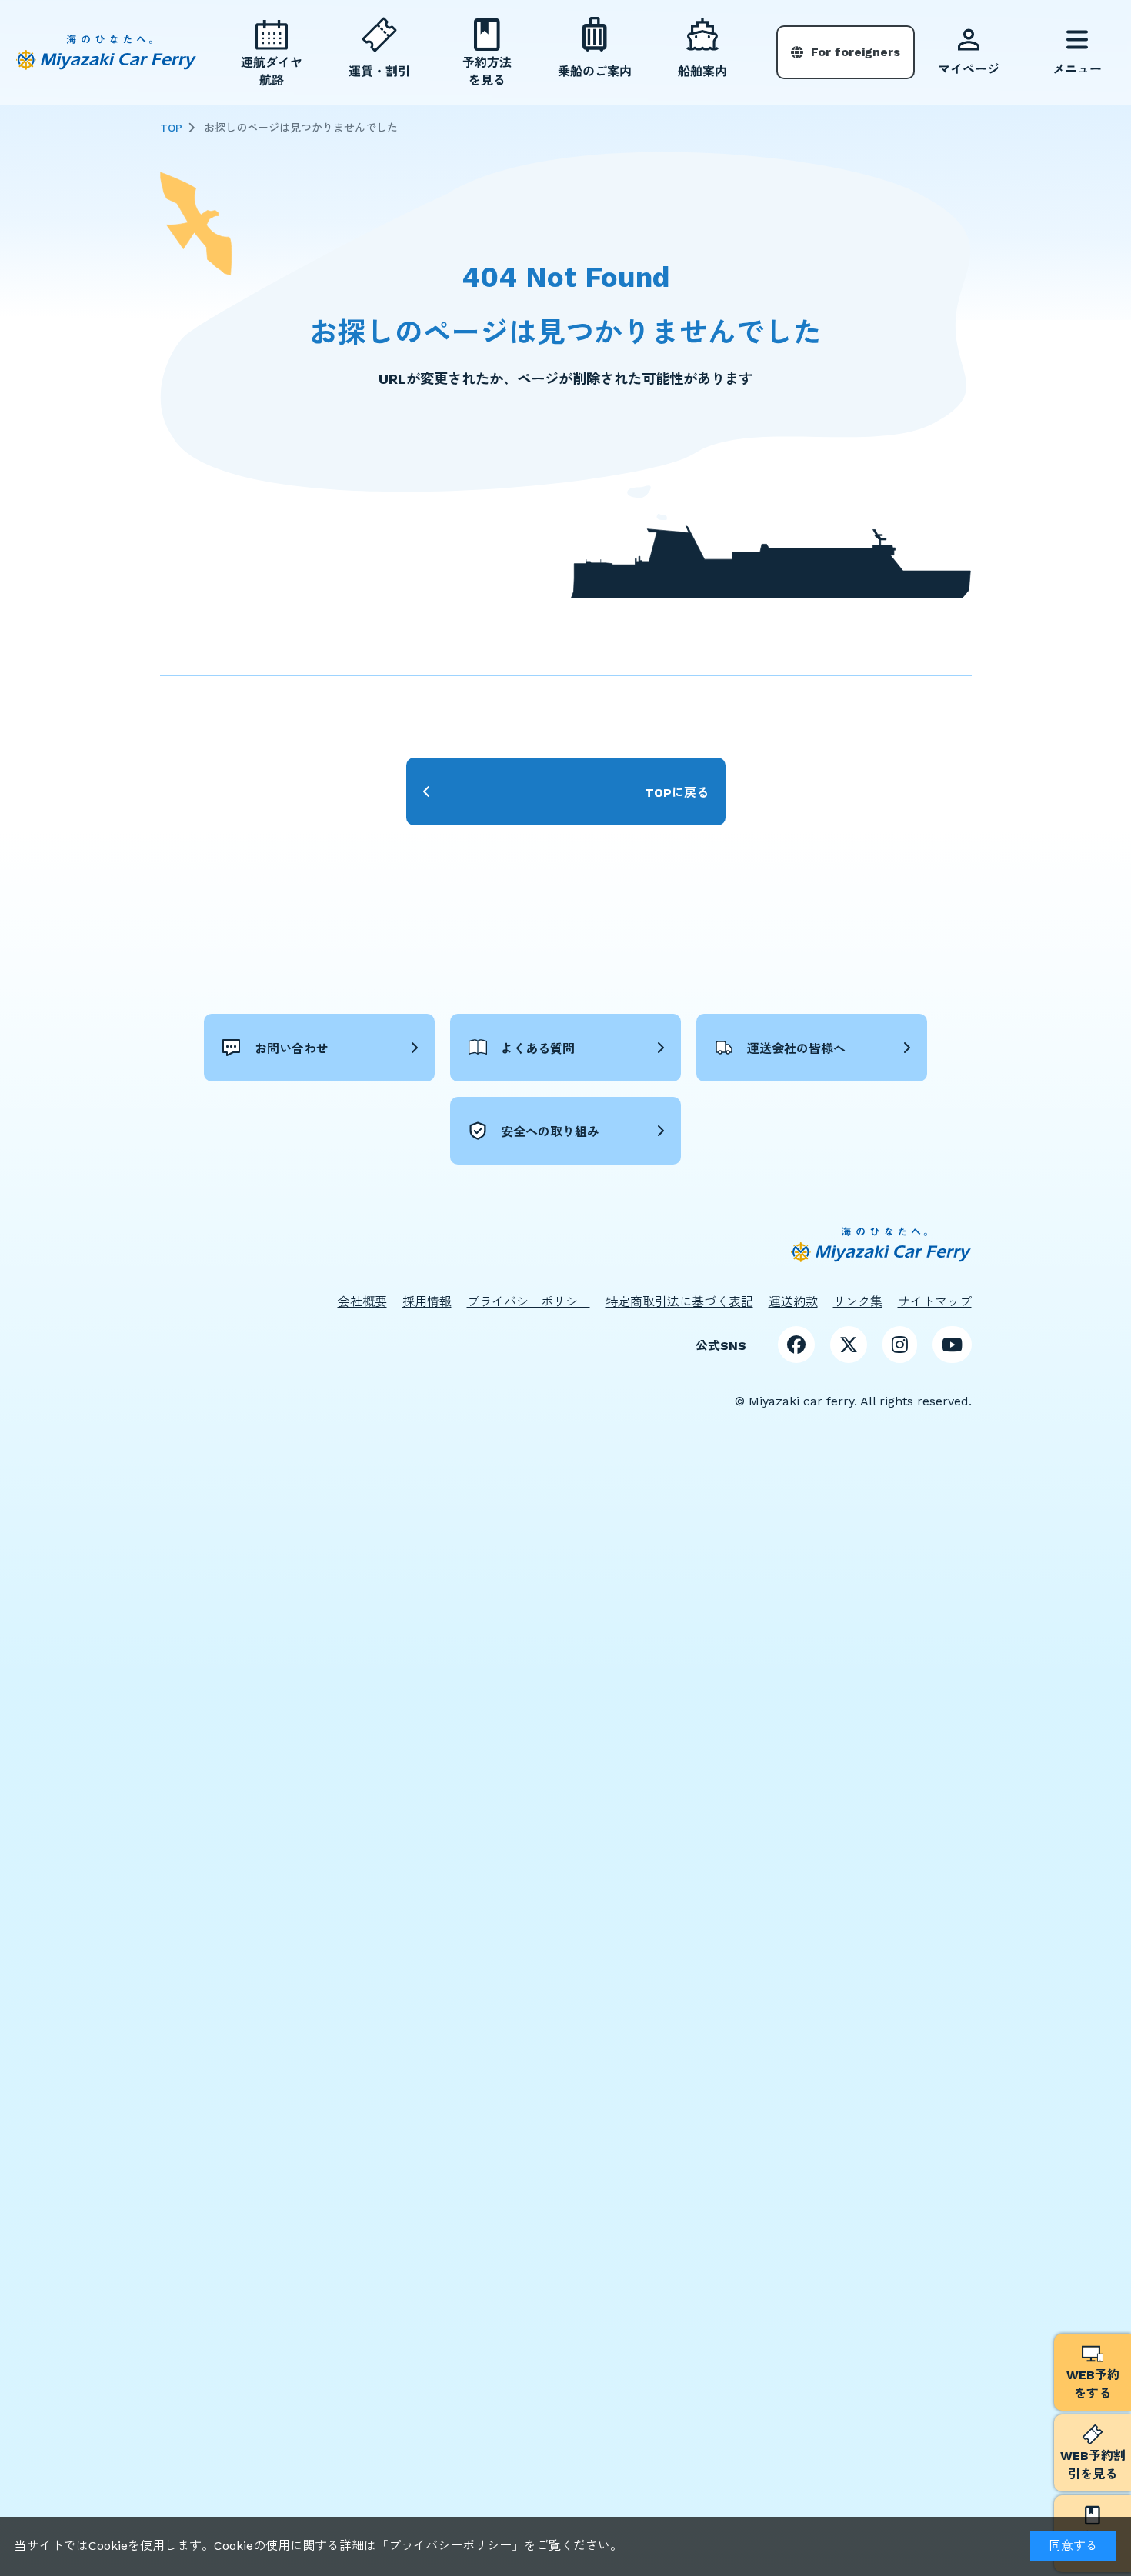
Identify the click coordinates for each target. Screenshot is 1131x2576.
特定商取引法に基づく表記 (679, 1302)
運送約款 (793, 1302)
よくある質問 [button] (538, 1049)
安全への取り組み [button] (550, 1132)
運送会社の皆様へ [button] (796, 1049)
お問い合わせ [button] (292, 1049)
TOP (171, 128)
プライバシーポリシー (450, 2546)
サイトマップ (935, 1302)
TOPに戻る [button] (677, 793)
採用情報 (427, 1302)
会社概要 (362, 1302)
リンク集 (858, 1302)
